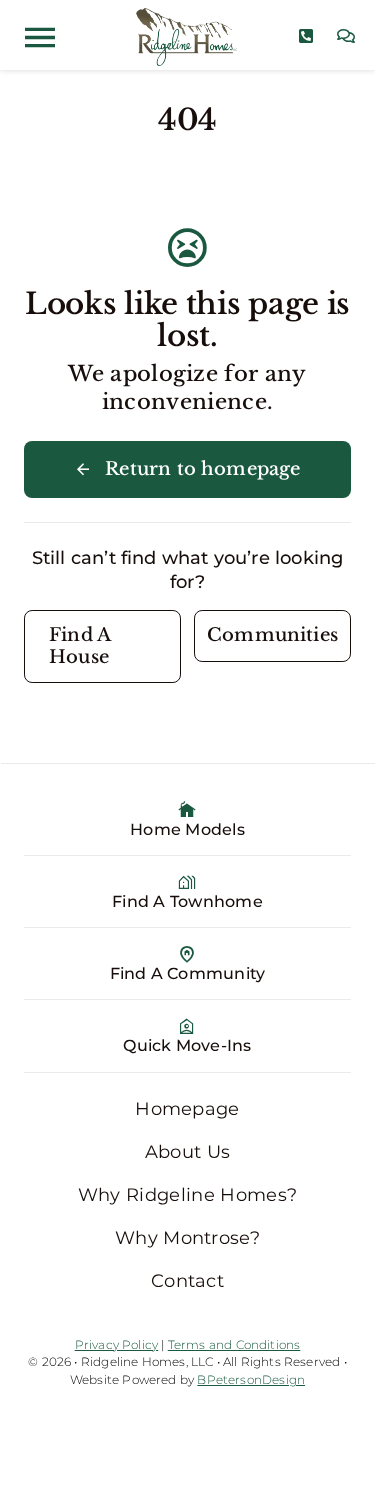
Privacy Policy (117, 1344)
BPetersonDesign (251, 1379)
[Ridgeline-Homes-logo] (187, 17)
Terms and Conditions (234, 1344)
